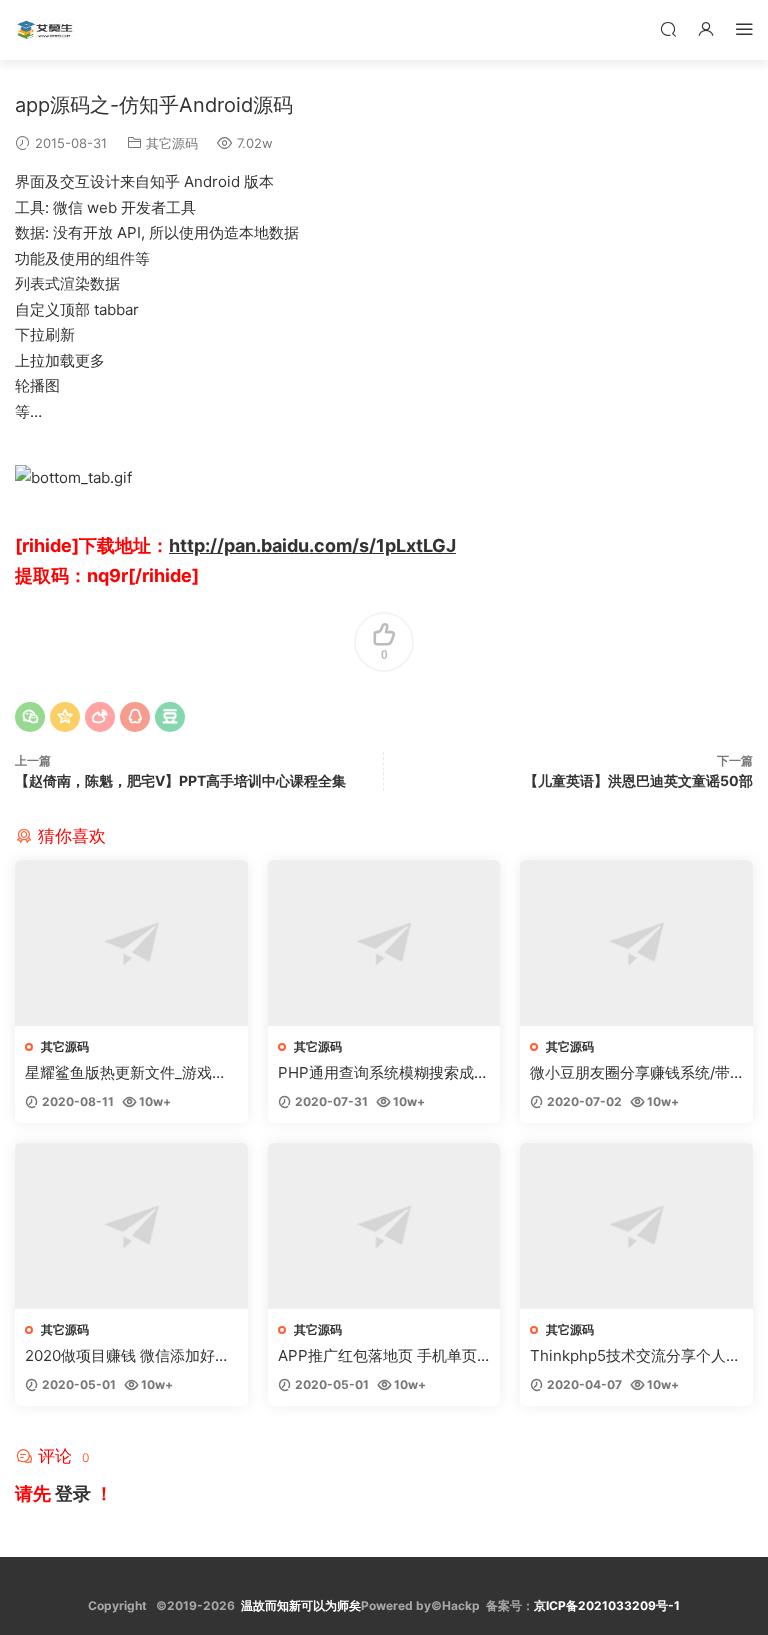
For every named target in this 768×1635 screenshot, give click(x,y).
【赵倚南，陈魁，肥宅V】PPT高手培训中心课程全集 (180, 780)
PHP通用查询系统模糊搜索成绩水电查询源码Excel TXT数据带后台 (383, 1073)
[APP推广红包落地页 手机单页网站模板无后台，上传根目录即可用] (384, 1226)
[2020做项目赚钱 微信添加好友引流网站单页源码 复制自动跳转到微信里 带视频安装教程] (131, 1226)
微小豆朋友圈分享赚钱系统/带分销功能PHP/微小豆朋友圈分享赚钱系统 (630, 1073)
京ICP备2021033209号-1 (607, 1605)
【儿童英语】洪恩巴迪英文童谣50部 (638, 780)
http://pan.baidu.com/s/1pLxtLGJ (312, 545)
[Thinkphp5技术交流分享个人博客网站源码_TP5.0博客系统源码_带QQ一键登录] (636, 1226)
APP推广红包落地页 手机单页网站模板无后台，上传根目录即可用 (383, 1356)
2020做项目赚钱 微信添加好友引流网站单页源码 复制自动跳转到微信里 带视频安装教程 (127, 1356)
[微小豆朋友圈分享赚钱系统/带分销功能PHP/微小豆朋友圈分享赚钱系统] (636, 943)
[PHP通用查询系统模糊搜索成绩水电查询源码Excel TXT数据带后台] (384, 943)
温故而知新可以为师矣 (301, 1605)
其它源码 (172, 143)
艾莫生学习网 (45, 30)
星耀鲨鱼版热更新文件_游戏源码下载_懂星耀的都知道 (126, 1073)
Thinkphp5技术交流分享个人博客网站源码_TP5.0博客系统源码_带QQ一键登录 (635, 1356)
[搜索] (668, 28)
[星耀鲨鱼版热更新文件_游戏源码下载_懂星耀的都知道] (131, 943)
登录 (73, 1493)
